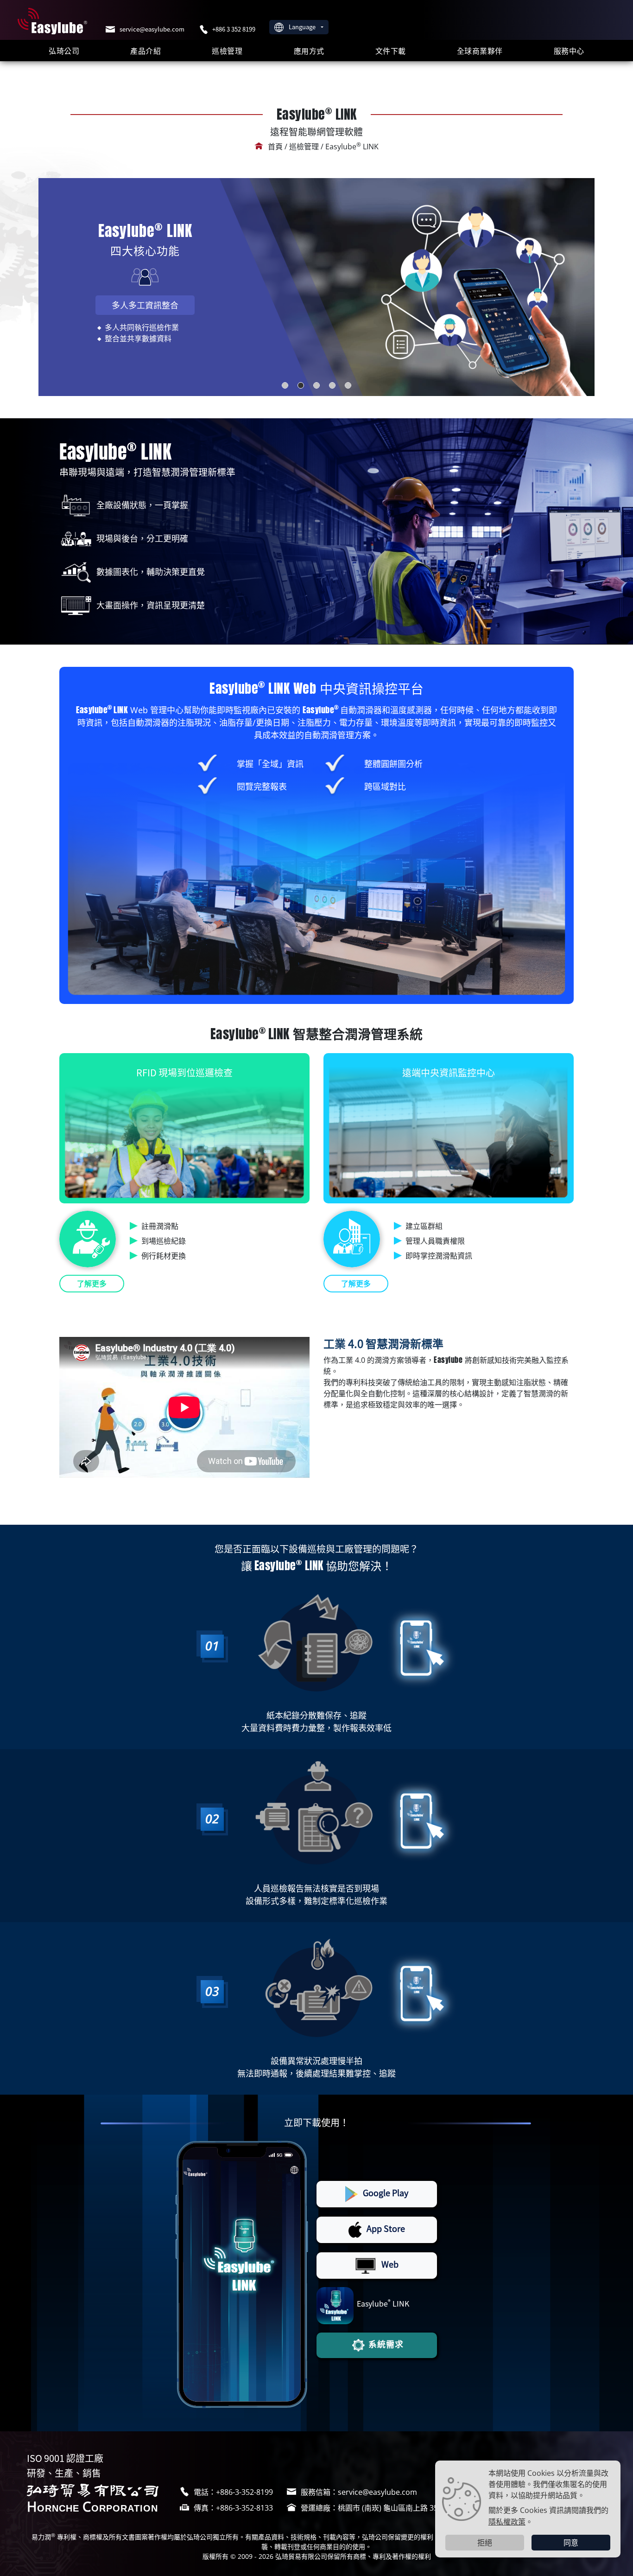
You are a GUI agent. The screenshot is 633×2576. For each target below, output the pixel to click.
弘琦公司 (64, 51)
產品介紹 (146, 51)
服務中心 (569, 51)
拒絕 (485, 2543)
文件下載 (391, 51)
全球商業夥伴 (480, 51)
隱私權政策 (507, 2521)
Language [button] (303, 27)
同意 (571, 2543)
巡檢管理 (227, 51)
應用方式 (309, 51)
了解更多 (92, 1284)
